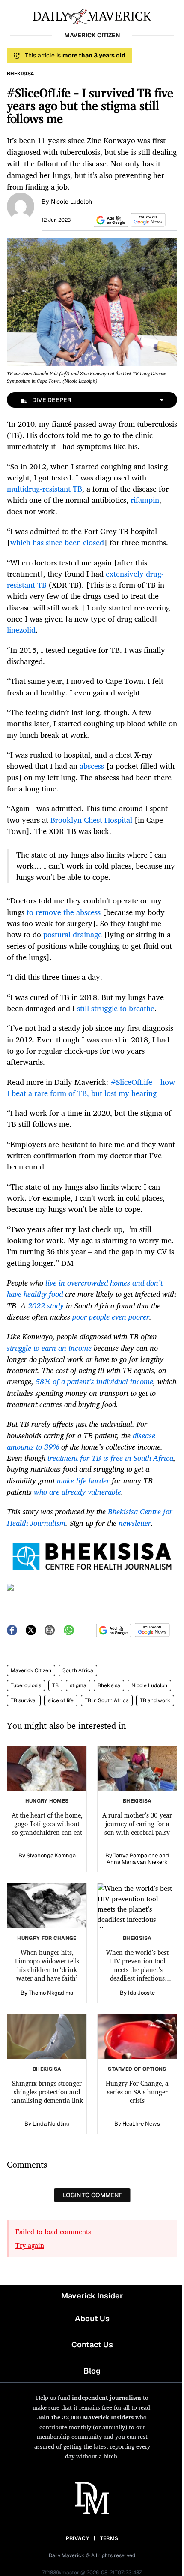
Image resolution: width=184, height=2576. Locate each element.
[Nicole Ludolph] (21, 205)
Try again (30, 2245)
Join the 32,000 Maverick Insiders (85, 2417)
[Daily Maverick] (92, 15)
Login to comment (92, 2195)
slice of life (61, 1700)
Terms (109, 2538)
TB (55, 1685)
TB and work (155, 1700)
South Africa (78, 1670)
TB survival (24, 1700)
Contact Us (92, 2345)
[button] (110, 220)
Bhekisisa (109, 1685)
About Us (92, 2318)
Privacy (77, 2538)
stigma (78, 1685)
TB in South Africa (107, 1700)
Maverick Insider (92, 2296)
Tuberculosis (26, 1685)
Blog (92, 2371)
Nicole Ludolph (71, 202)
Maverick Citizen (31, 1670)
